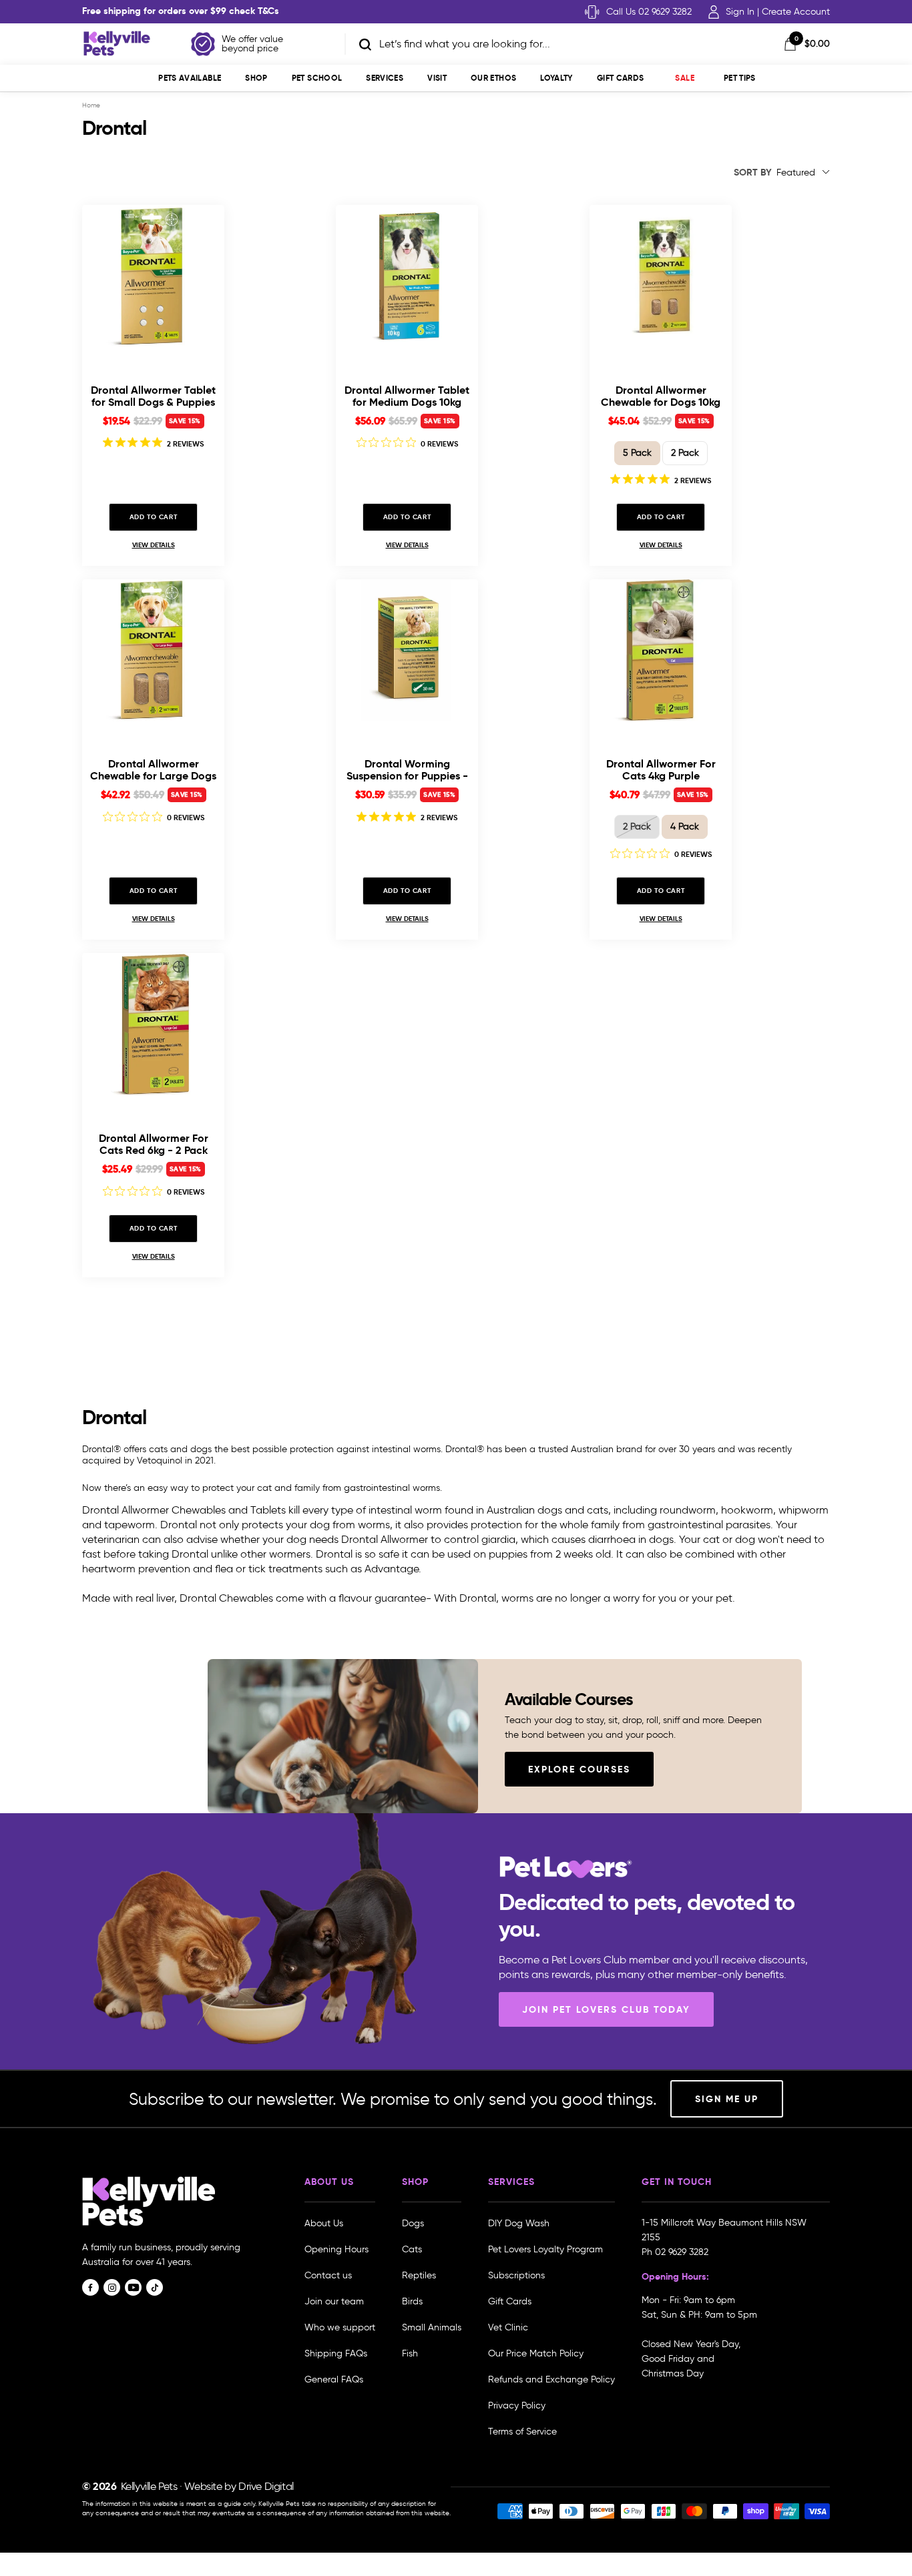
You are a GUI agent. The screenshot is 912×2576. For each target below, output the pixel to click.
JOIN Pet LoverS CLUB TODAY (606, 2009)
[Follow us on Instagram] (112, 2287)
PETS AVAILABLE (190, 78)
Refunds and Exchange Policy (551, 2379)
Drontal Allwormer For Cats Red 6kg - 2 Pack (154, 1144)
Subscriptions (516, 2275)
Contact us (328, 2275)
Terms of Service (522, 2432)
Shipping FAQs (336, 2353)
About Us (324, 2223)
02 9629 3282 (682, 2252)
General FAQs (334, 2379)
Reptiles (419, 2275)
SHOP (256, 78)
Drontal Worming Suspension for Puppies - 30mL (407, 770)
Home (91, 105)
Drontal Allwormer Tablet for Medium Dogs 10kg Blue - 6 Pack (407, 396)
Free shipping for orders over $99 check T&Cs (181, 11)
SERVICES (385, 78)
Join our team (334, 2301)
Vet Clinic (508, 2327)
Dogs (413, 2223)
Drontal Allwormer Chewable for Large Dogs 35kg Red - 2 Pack (153, 770)
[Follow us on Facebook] (90, 2287)
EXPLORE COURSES (579, 1769)
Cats (412, 2249)
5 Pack (637, 453)
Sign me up (727, 2099)
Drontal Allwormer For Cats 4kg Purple (661, 770)
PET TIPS (740, 78)
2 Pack (685, 453)
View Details (154, 545)
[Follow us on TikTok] (155, 2287)
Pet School (317, 78)
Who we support (340, 2327)
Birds (412, 2301)
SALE (684, 78)
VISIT (437, 78)
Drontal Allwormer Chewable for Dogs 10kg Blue (661, 396)
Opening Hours (336, 2249)
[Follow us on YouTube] (133, 2287)
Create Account (796, 12)
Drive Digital (266, 2486)
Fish (410, 2353)
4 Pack (685, 827)
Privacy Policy (517, 2405)
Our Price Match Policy (536, 2353)
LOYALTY (556, 78)
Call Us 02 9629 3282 (649, 12)
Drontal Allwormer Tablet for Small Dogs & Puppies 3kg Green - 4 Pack (153, 396)
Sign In (740, 12)
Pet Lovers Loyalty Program (545, 2249)
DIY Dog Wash (519, 2223)
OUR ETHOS (493, 78)
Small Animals (432, 2327)
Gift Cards (621, 78)
